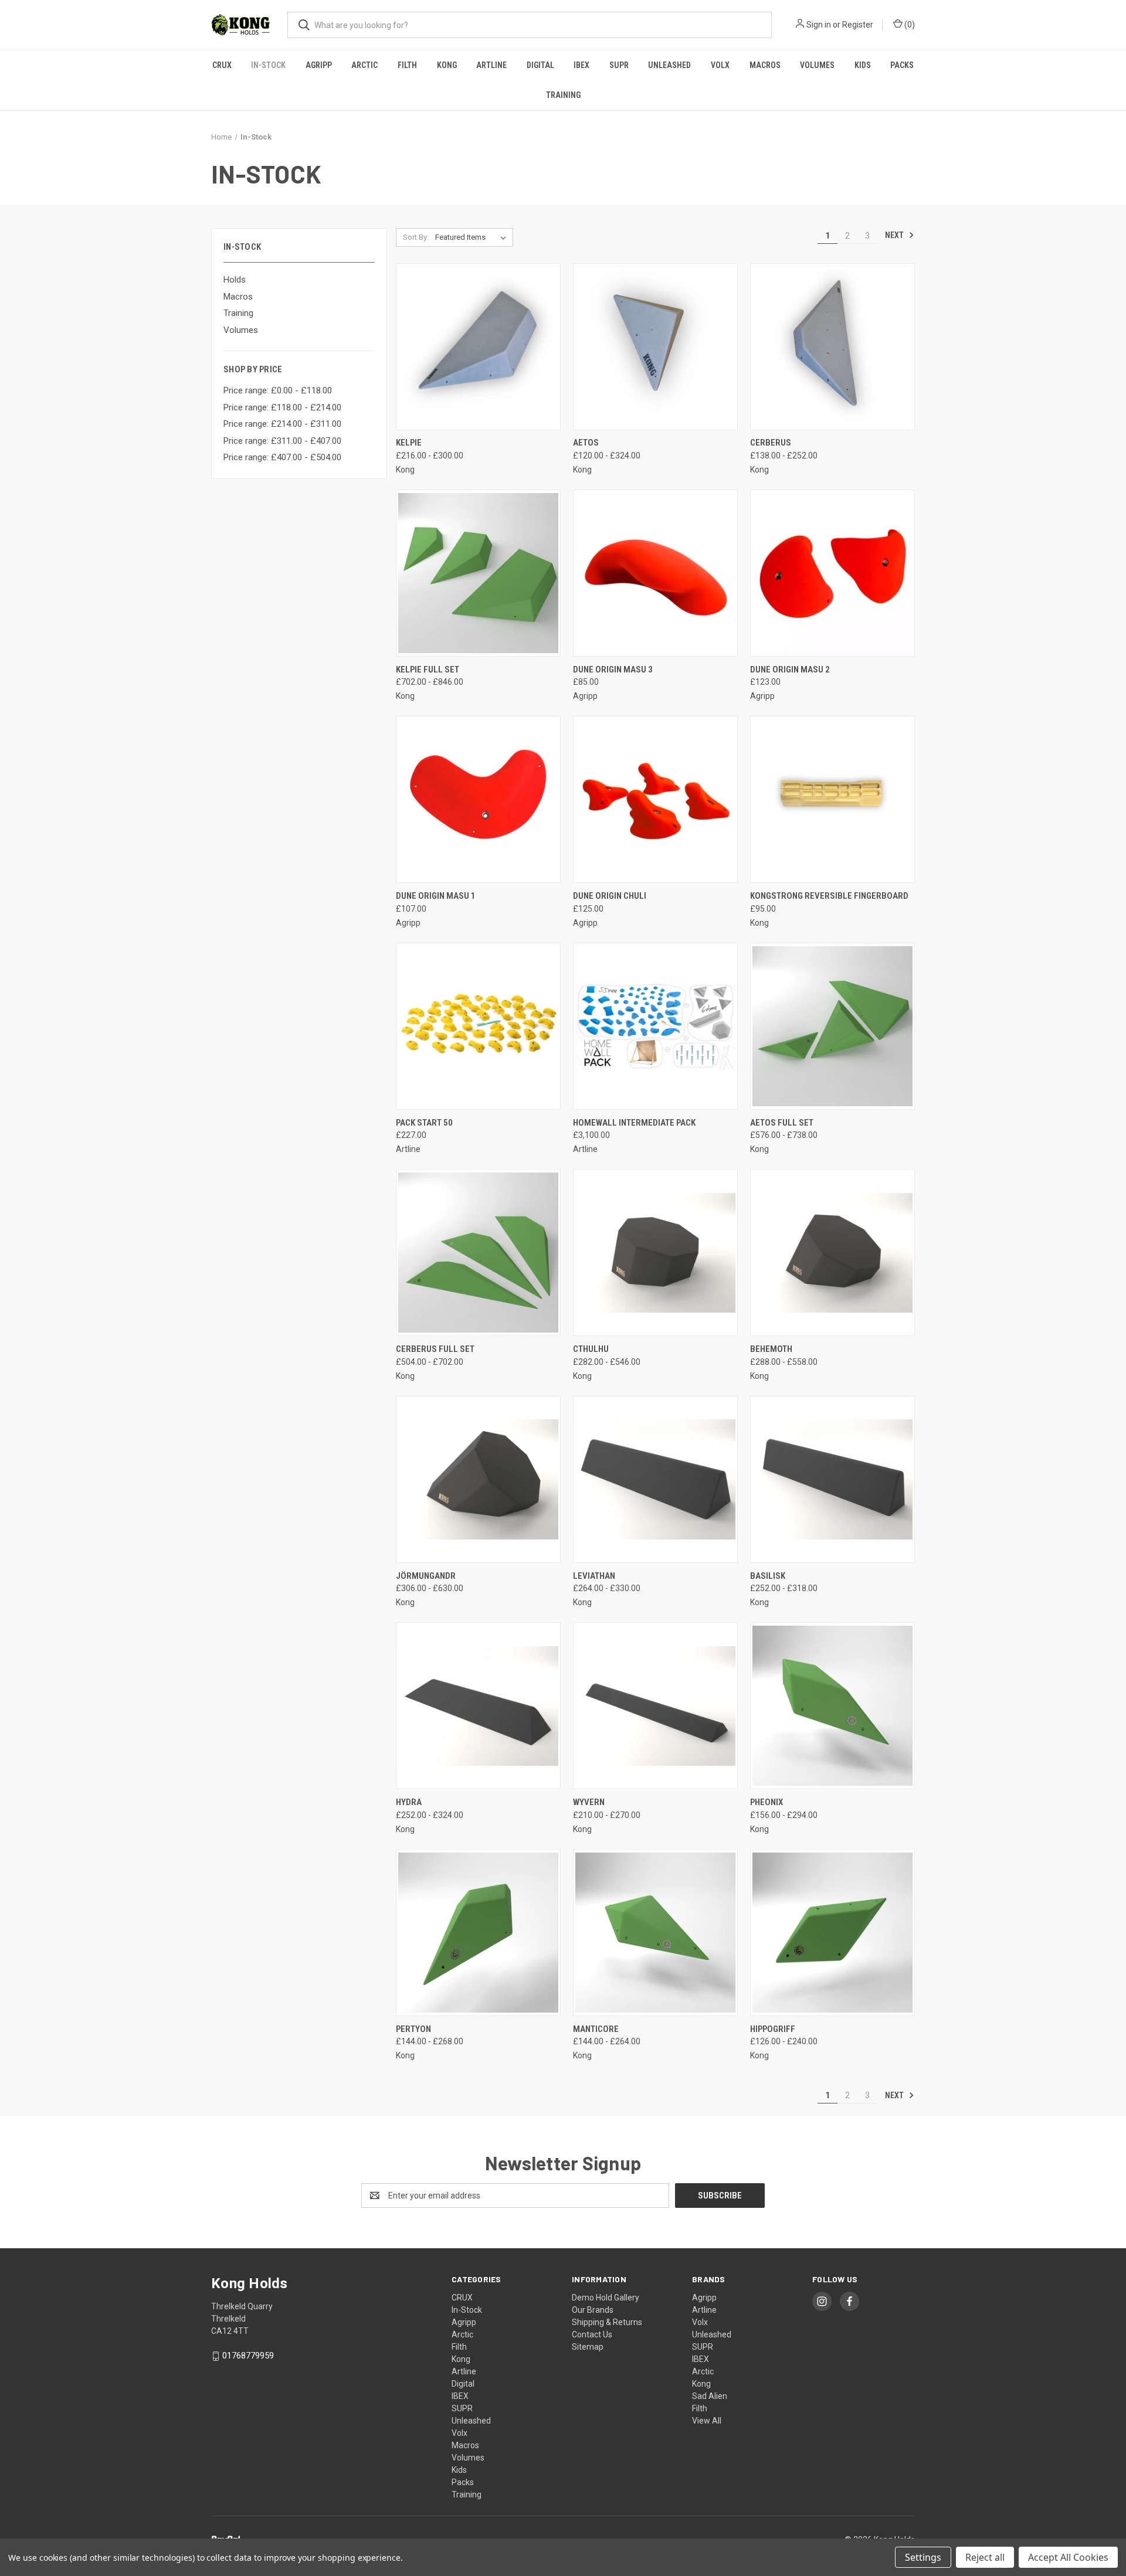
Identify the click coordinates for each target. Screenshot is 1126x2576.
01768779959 (248, 2356)
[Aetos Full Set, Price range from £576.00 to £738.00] (832, 1026)
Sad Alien (710, 2396)
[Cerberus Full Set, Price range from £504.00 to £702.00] (478, 1253)
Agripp (319, 65)
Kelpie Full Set (428, 670)
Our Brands (593, 2310)
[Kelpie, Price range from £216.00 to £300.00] (478, 347)
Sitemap (588, 2347)
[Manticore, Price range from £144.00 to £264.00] (655, 1933)
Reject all (985, 2557)
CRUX (222, 65)
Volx (720, 65)
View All (707, 2421)
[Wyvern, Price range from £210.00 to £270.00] (655, 1706)
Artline (491, 65)
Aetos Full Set (782, 1123)
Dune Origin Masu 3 (613, 670)
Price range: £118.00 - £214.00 (282, 407)
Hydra (409, 1802)
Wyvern (589, 1802)
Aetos (586, 443)
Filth (407, 65)
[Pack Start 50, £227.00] (478, 1026)
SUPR (619, 65)
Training (563, 95)
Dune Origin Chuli (610, 896)
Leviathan (594, 1576)
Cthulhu (591, 1349)
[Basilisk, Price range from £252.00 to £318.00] (832, 1479)
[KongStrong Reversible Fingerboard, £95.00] (832, 799)
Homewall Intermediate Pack (634, 1123)
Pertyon (413, 2029)
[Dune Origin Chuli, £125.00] (655, 799)
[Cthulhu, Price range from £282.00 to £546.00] (655, 1253)
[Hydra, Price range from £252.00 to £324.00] (478, 1706)
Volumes (817, 65)
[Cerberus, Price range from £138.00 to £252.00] (832, 347)
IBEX (581, 65)
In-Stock (268, 65)
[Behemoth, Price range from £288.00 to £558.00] (832, 1253)
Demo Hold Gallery (606, 2298)
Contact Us (592, 2334)
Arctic (364, 65)
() (909, 25)
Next (895, 235)
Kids (863, 65)
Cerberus (771, 443)
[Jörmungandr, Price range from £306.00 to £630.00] (478, 1479)
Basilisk (768, 1576)
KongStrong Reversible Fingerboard (829, 896)
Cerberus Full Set (435, 1349)
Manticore (596, 2029)
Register (858, 25)
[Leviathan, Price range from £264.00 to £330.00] (655, 1479)
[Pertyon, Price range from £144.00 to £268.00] (478, 1933)
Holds (235, 280)
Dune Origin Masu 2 (790, 670)
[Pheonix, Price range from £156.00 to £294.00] (832, 1706)
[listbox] (473, 237)
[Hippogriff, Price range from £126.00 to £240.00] (832, 1933)
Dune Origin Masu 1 (436, 896)
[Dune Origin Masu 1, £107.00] (478, 799)
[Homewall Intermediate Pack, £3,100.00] (655, 1026)
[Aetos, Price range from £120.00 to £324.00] (655, 347)
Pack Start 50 (424, 1123)
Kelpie (409, 443)
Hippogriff (773, 2029)
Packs (902, 65)
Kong (447, 65)
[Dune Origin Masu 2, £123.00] (832, 573)
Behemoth (771, 1349)
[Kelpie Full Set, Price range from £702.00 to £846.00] (478, 573)
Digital (540, 65)
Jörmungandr (426, 1576)
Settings (923, 2557)
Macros (765, 65)
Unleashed (669, 65)
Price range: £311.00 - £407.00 (282, 441)
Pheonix (767, 1802)
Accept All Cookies (1068, 2557)
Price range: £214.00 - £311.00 (282, 424)
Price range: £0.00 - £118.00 (278, 390)
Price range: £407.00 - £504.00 (282, 457)
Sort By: (416, 237)
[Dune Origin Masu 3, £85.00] (655, 573)
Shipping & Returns (607, 2322)
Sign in (819, 25)
